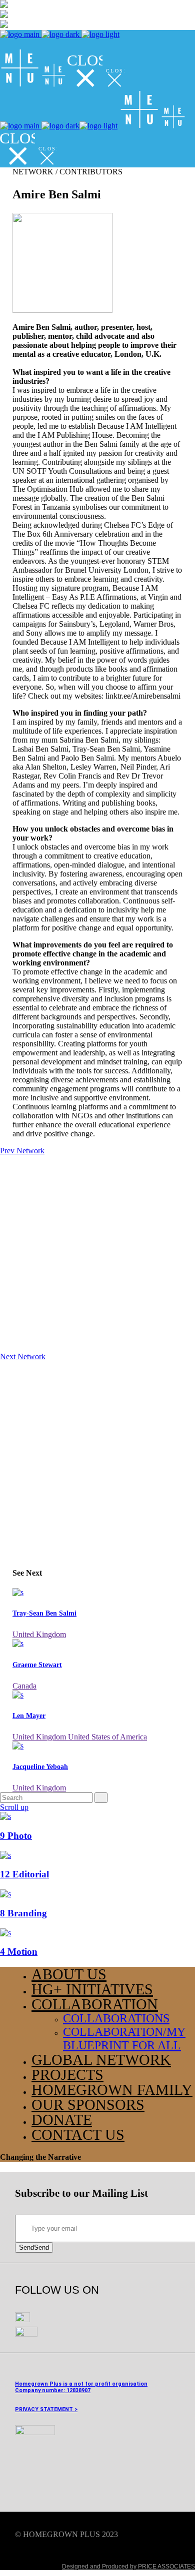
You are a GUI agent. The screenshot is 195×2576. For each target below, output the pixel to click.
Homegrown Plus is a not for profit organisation (81, 2384)
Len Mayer (29, 1716)
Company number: (40, 2390)
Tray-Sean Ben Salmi (44, 1613)
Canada (24, 1686)
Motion (19, 1952)
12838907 (78, 2390)
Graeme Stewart (37, 1665)
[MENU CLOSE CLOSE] (62, 85)
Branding (23, 1913)
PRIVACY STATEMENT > (46, 2409)
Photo (16, 1836)
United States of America (107, 1737)
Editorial (24, 1874)
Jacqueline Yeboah (40, 1767)
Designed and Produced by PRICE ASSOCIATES (128, 2567)
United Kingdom (39, 1634)
